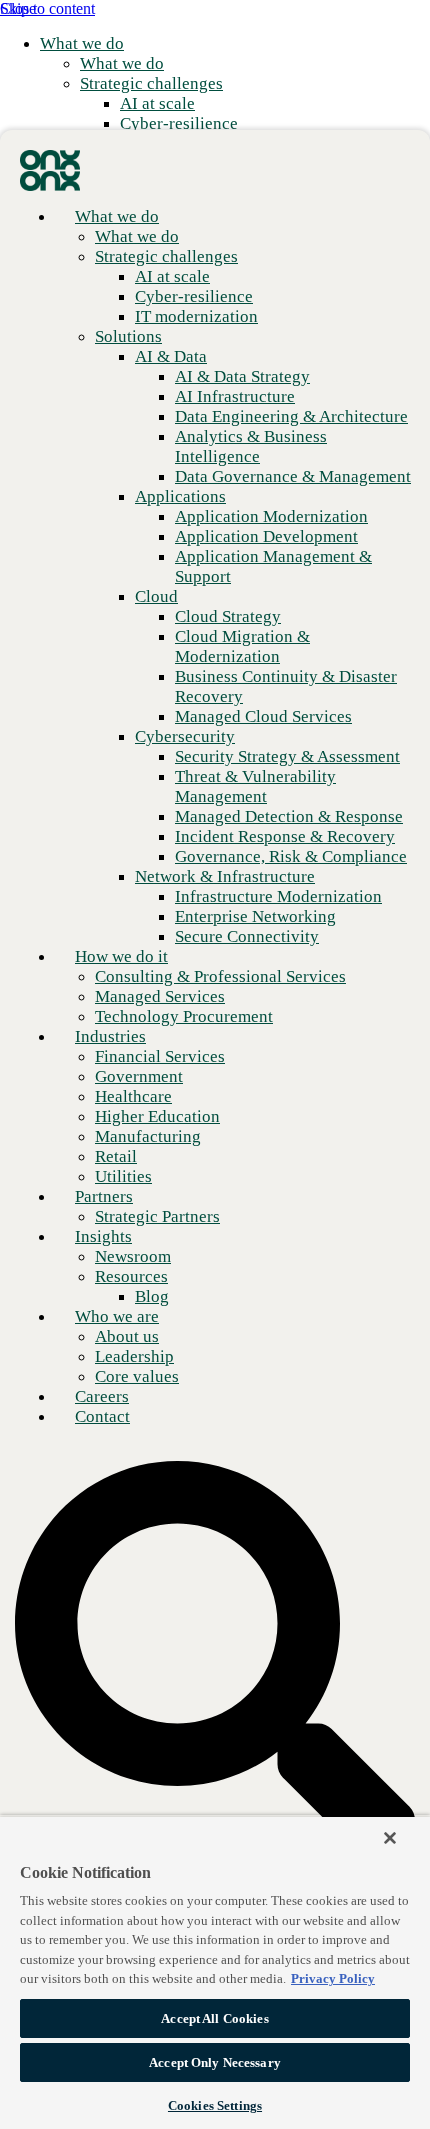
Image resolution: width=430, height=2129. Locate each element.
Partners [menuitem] (104, 1196)
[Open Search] (215, 1662)
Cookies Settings (215, 2105)
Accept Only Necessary (215, 2062)
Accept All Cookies (214, 2018)
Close (18, 8)
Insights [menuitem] (103, 1236)
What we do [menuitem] (82, 43)
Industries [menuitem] (110, 1036)
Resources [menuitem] (131, 1276)
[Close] (390, 1838)
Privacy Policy (333, 1978)
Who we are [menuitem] (117, 1316)
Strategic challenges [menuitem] (151, 83)
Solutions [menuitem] (128, 336)
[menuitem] (122, 63)
